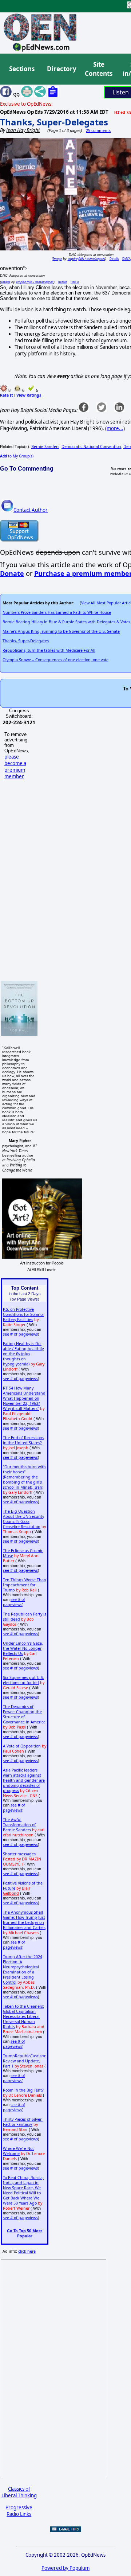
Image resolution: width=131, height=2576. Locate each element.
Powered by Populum (65, 2568)
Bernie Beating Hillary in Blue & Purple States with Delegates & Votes (66, 622)
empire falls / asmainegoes (86, 259)
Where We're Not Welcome (18, 2151)
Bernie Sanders (45, 447)
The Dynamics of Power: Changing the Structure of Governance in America (24, 1714)
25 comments (98, 130)
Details (114, 259)
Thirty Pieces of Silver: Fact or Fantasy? (23, 2122)
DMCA (126, 259)
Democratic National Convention (91, 447)
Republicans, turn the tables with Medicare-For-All (49, 650)
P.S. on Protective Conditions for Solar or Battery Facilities (23, 1314)
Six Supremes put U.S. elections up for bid (23, 1680)
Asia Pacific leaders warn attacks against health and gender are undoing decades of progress (24, 1780)
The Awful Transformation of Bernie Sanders (19, 1825)
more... (115, 428)
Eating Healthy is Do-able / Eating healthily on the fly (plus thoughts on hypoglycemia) (23, 1354)
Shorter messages (19, 1854)
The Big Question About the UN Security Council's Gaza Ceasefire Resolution (23, 1519)
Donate (12, 573)
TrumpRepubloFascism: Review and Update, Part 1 (25, 2061)
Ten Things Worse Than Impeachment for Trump (25, 1585)
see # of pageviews (20, 1334)
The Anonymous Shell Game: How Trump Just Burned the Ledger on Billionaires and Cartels (24, 1920)
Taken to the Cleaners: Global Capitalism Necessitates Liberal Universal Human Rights (23, 2016)
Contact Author (31, 510)
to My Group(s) (17, 456)
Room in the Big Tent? (23, 2090)
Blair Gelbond (17, 1891)
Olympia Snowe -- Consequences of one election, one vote (55, 660)
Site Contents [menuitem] (99, 69)
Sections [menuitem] (22, 69)
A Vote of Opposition (22, 1746)
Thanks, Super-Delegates (54, 122)
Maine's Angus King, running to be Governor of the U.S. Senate (61, 631)
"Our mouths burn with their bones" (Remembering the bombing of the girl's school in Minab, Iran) (24, 1477)
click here (27, 2251)
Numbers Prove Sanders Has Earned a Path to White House (57, 612)
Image (57, 259)
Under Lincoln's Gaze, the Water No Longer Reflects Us (23, 1648)
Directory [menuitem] (61, 69)
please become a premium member (15, 767)
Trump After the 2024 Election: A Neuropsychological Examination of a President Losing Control (23, 1969)
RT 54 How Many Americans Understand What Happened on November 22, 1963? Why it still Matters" (24, 1398)
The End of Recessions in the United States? (23, 1440)
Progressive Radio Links (19, 2511)
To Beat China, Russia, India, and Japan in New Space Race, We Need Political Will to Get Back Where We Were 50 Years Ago (23, 2190)
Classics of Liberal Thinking (19, 2492)
